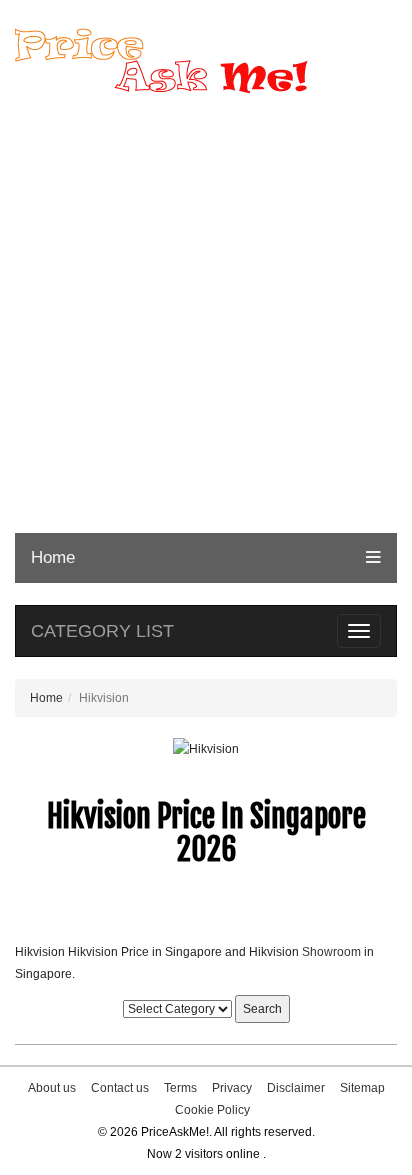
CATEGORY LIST (102, 631)
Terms (180, 1088)
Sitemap (362, 1088)
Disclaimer (296, 1088)
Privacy (232, 1088)
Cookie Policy (212, 1110)
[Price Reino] (206, 61)
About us (52, 1088)
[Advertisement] (206, 317)
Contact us (120, 1088)
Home (53, 557)
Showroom (331, 952)
